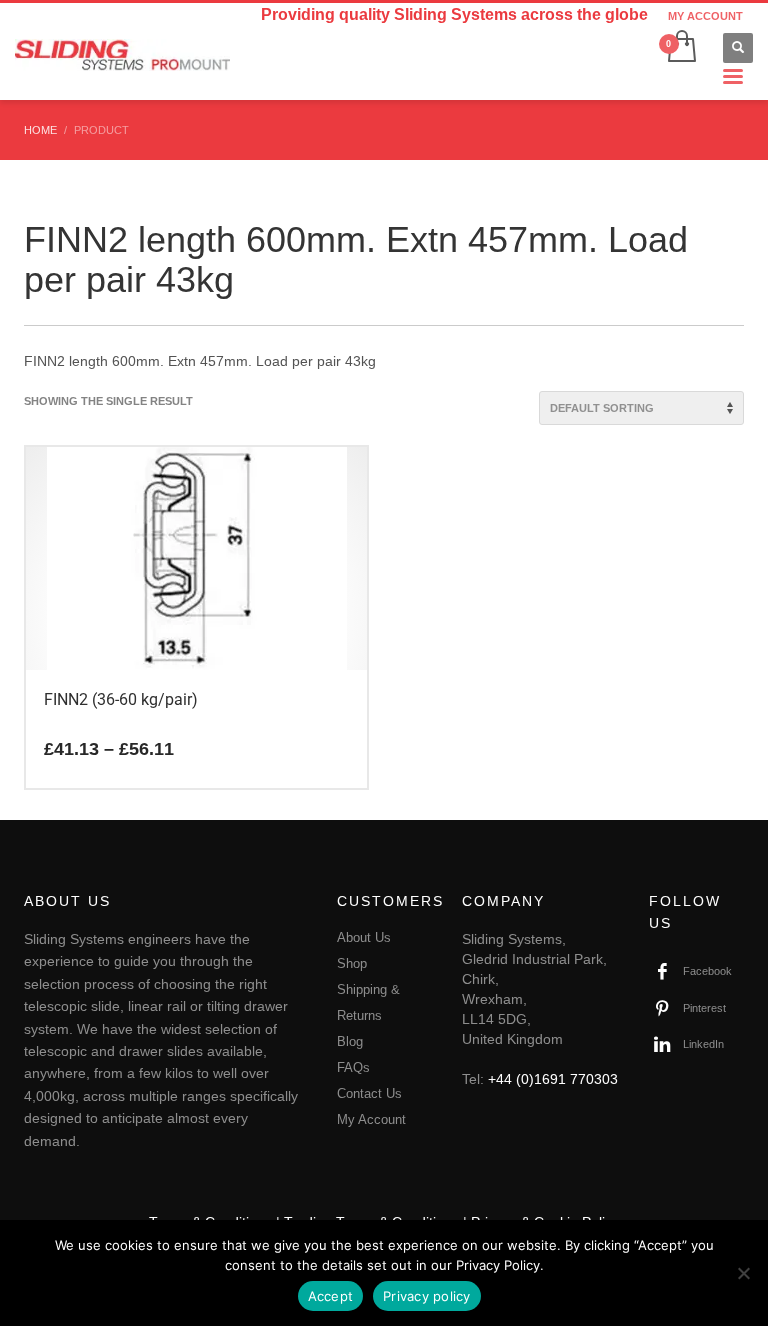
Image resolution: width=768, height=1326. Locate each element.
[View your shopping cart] (680, 48)
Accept (331, 1296)
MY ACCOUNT (705, 16)
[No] (743, 1273)
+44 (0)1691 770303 (553, 1079)
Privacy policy (427, 1296)
